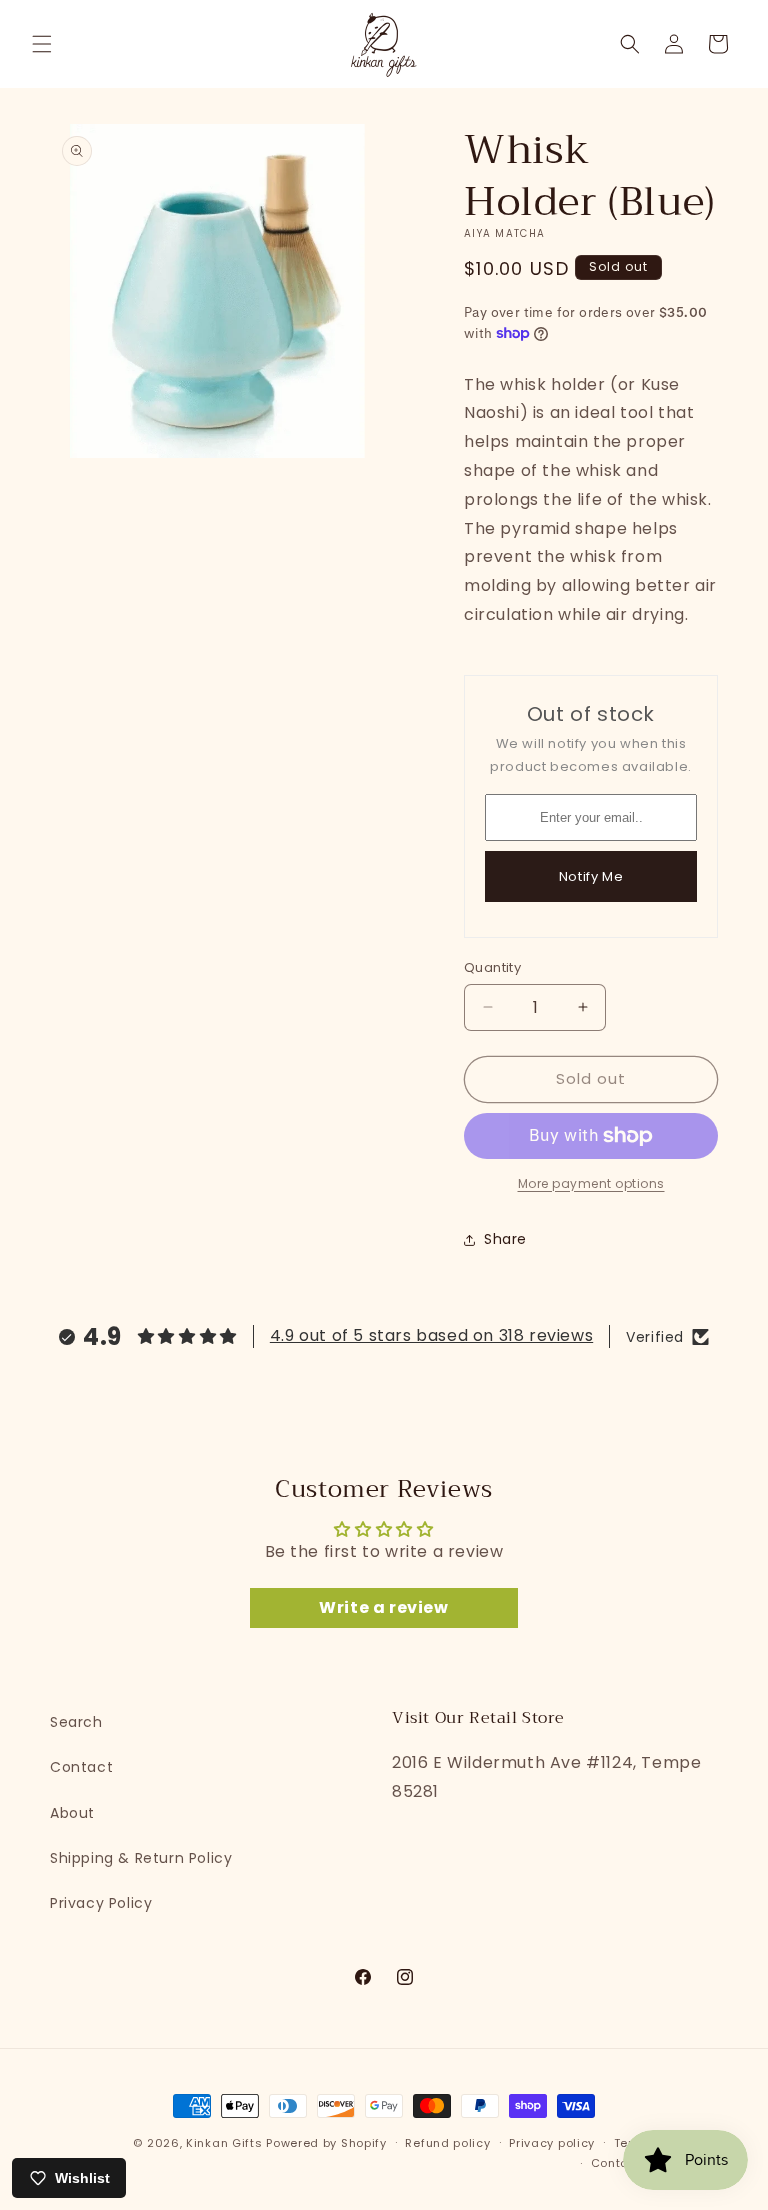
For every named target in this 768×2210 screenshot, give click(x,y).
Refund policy (447, 2143)
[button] (42, 44)
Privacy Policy (101, 1903)
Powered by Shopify (326, 2143)
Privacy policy (552, 2143)
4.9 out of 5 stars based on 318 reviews (431, 1335)
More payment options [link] (591, 1183)
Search (76, 1722)
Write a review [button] (383, 1607)
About (72, 1813)
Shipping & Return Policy (141, 1858)
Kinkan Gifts (224, 2143)
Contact (81, 1767)
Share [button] (505, 1239)
